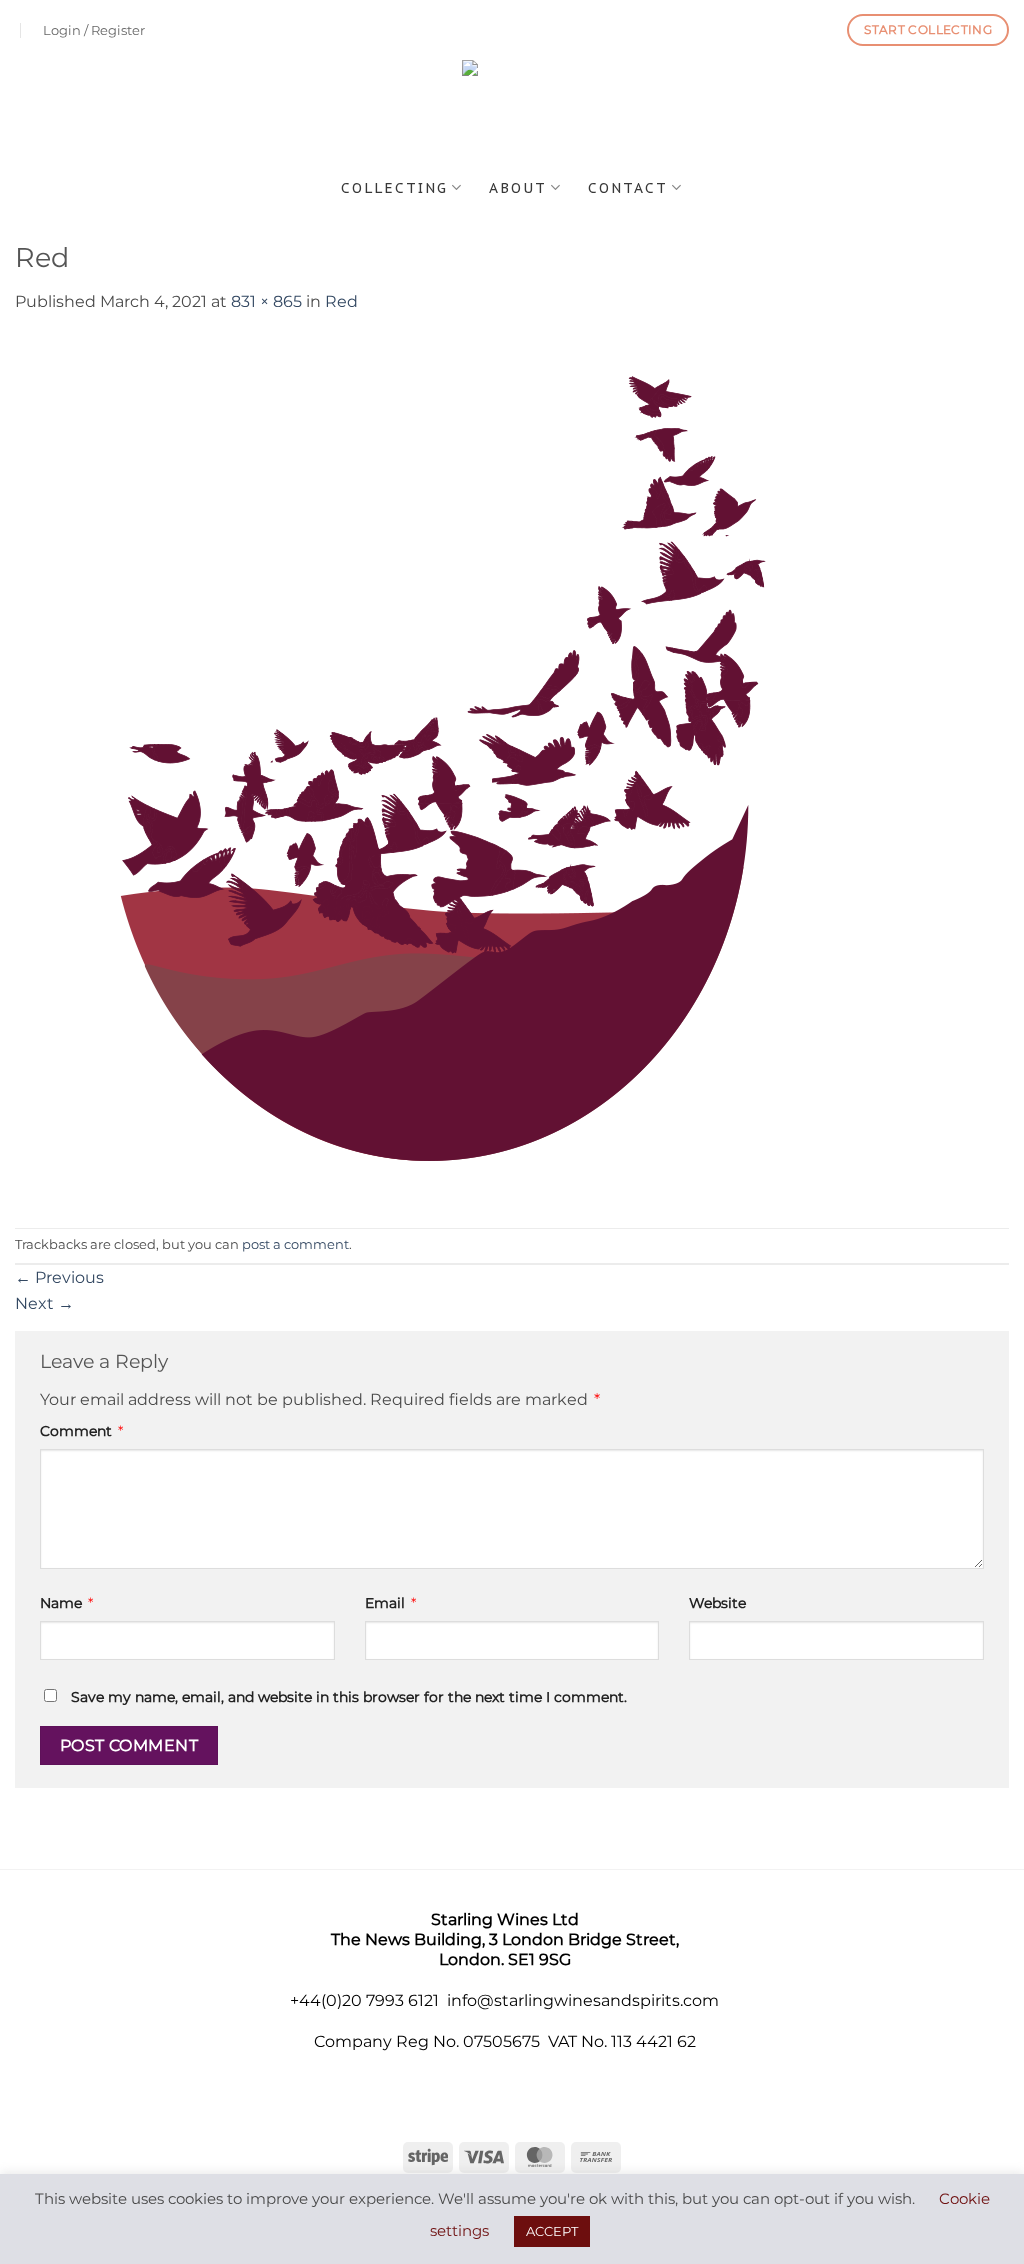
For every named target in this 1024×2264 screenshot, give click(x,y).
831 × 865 (266, 301)
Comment (81, 1431)
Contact (628, 188)
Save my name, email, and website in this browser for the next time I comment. (349, 1697)
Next (44, 1303)
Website (717, 1603)
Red (341, 301)
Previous (59, 1277)
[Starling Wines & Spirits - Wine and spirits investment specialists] (512, 112)
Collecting (394, 188)
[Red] (430, 769)
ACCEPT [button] (552, 2231)
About (518, 188)
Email (390, 1603)
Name (66, 1603)
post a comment (295, 1244)
